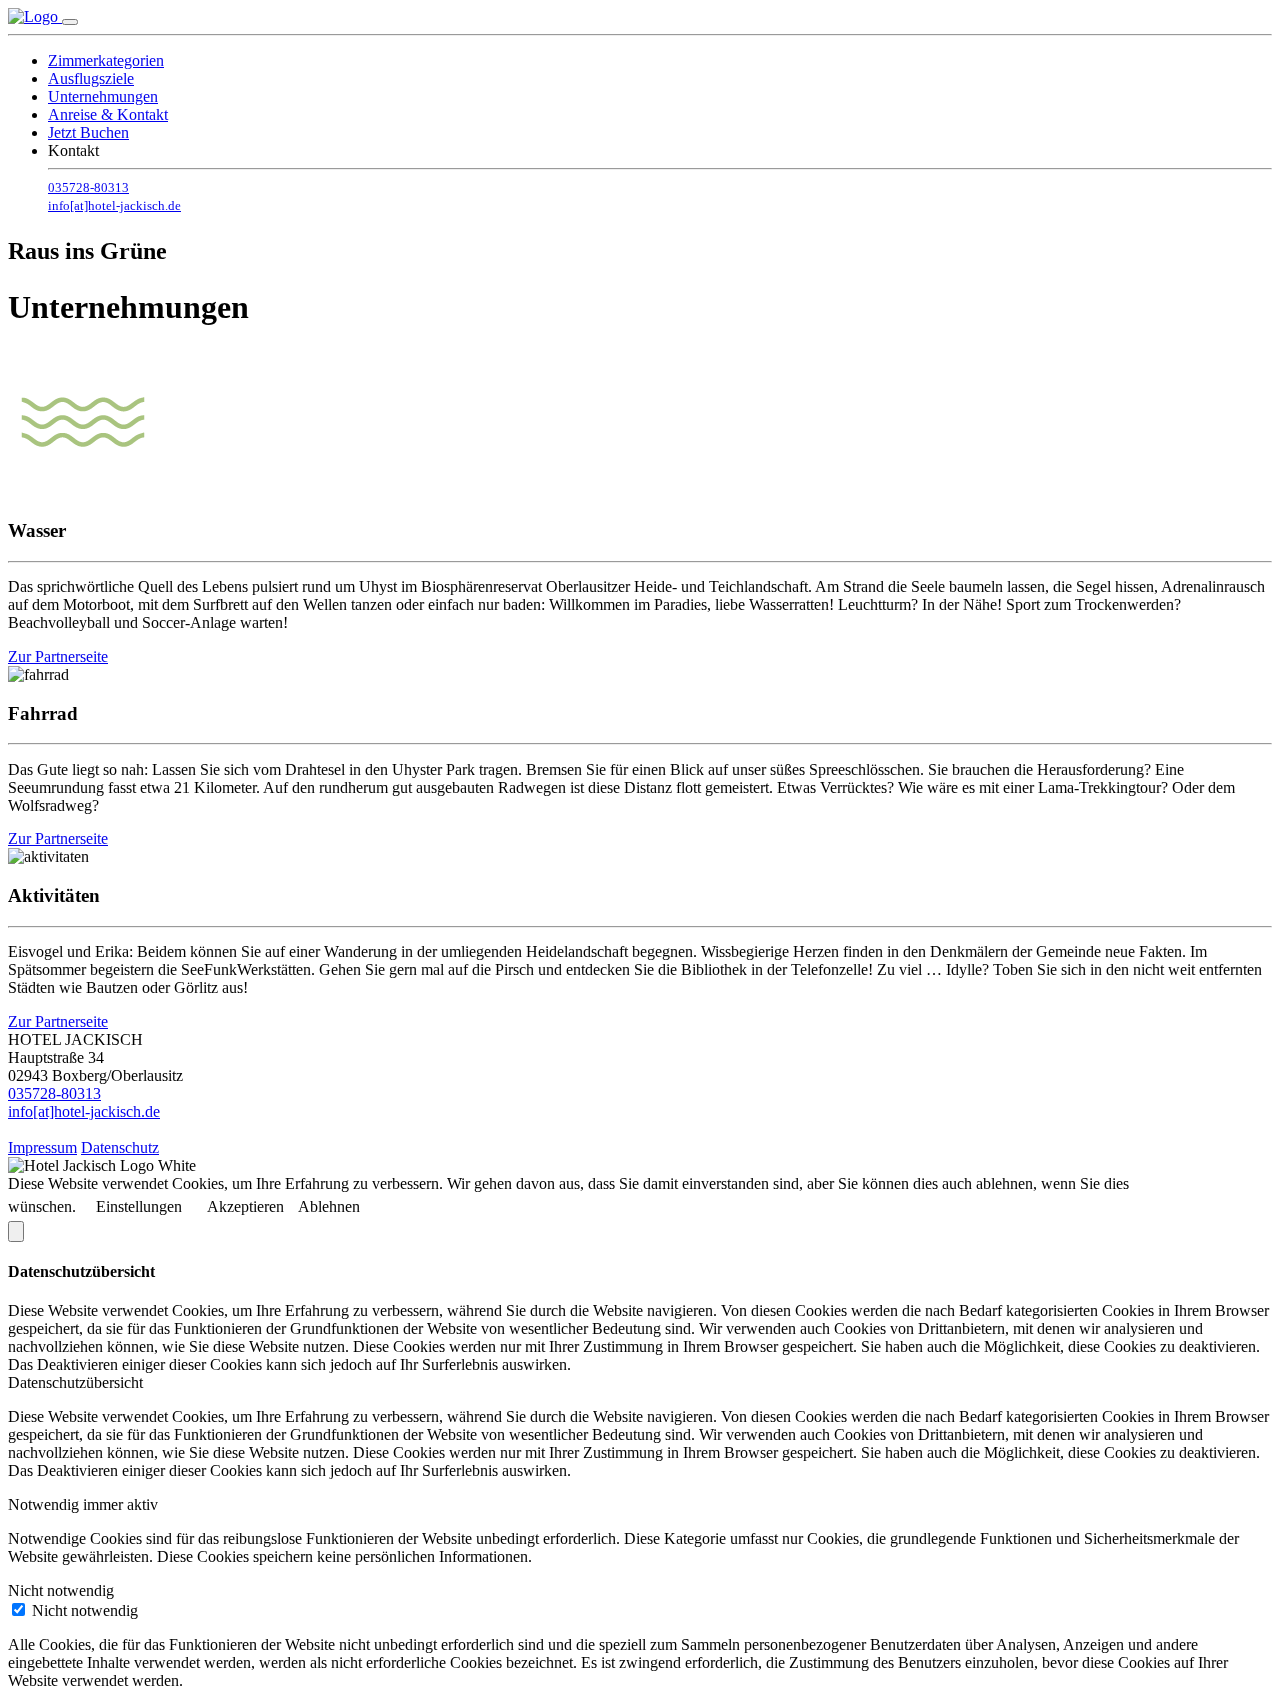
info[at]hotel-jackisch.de (114, 205)
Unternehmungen (103, 96)
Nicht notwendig (85, 1610)
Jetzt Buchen (88, 132)
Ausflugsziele (91, 78)
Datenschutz (120, 1147)
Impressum (42, 1147)
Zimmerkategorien (106, 60)
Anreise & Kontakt (108, 114)
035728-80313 (88, 187)
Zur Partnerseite (58, 656)
